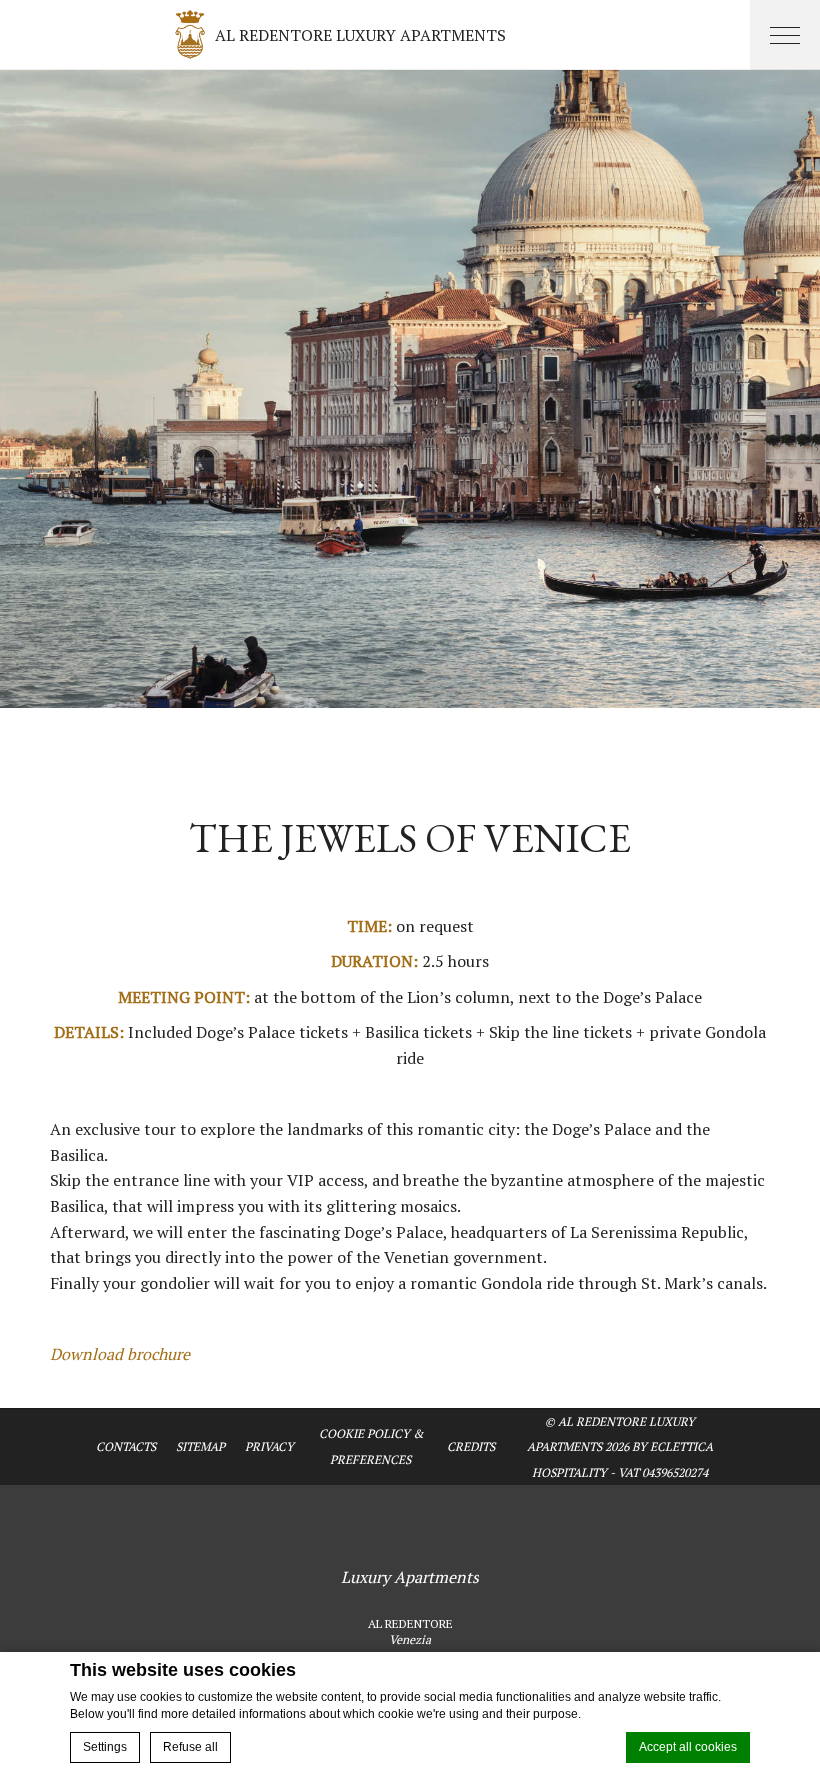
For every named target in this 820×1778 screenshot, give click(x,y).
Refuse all (190, 1747)
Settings (105, 1747)
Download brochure (120, 1354)
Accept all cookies (688, 1747)
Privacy (269, 1446)
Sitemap (200, 1446)
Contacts (126, 1446)
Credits (471, 1446)
